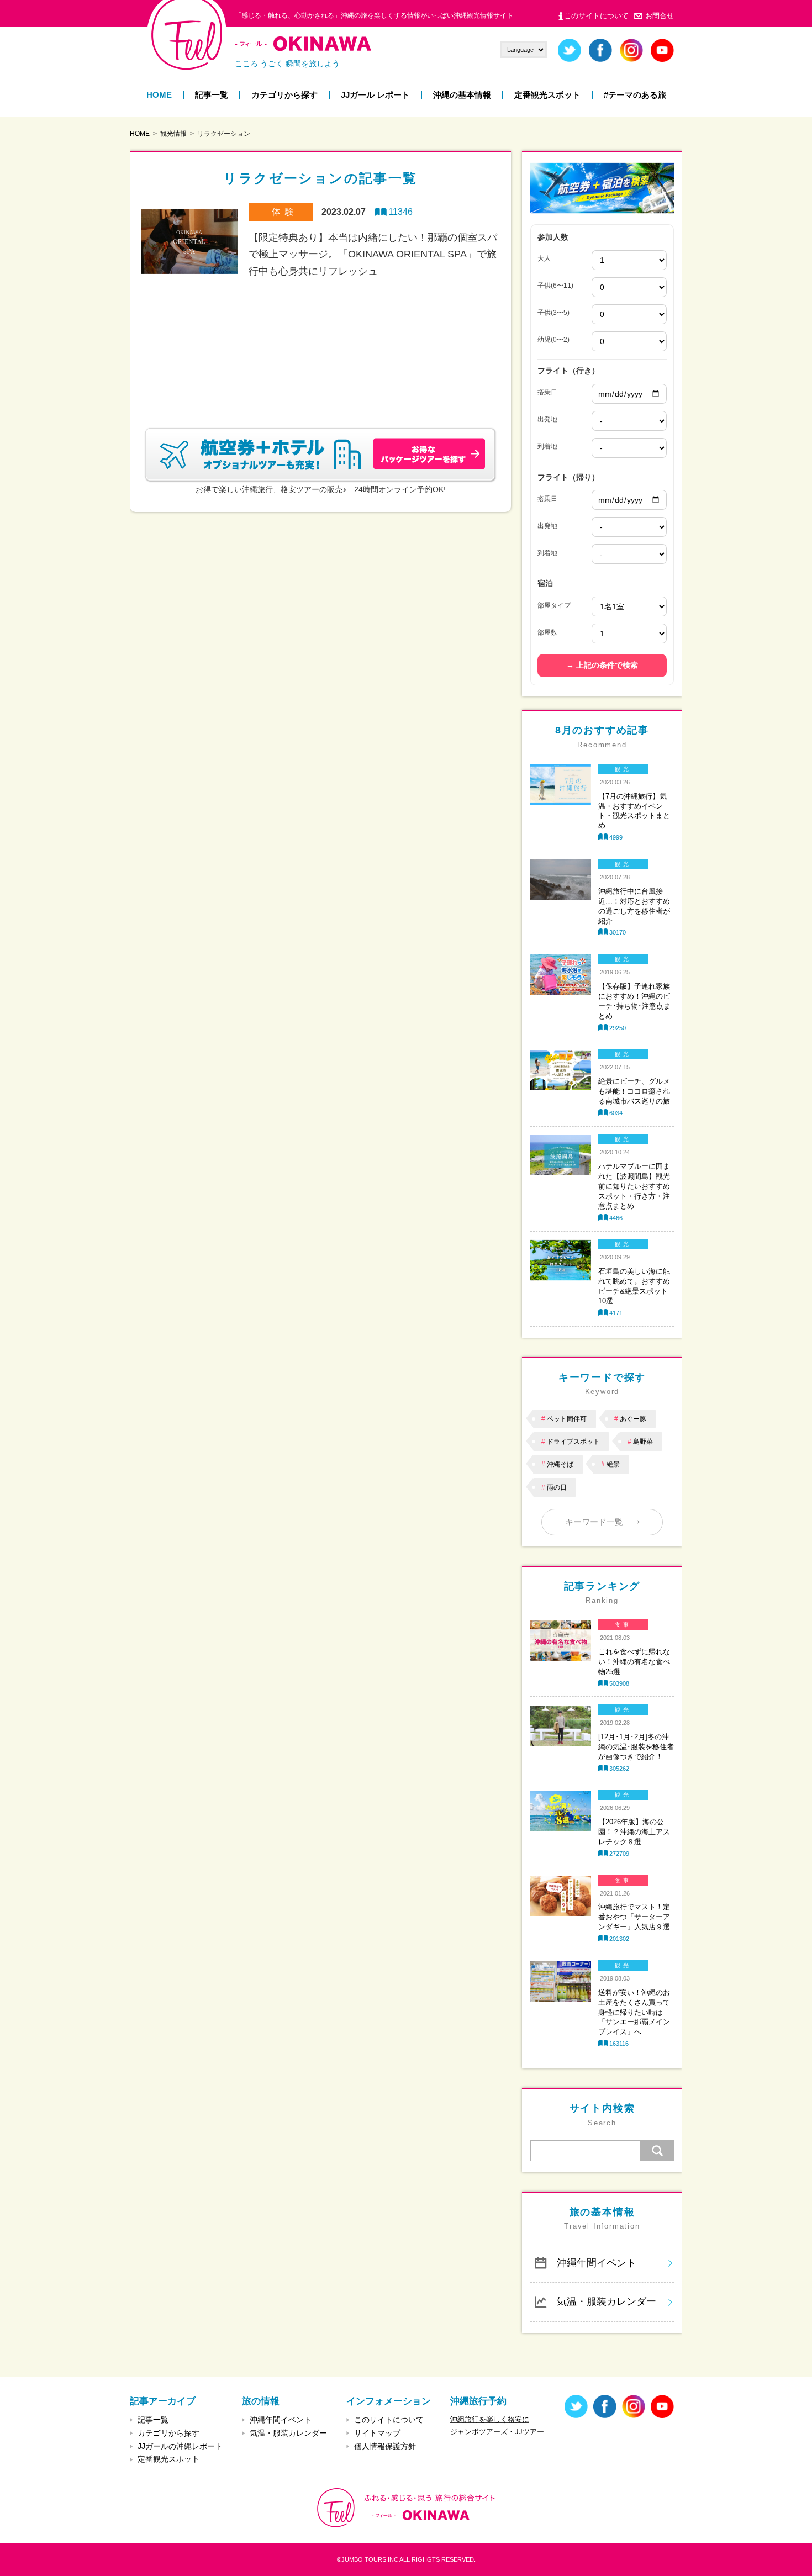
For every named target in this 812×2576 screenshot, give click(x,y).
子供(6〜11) (555, 286)
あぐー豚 (633, 1419)
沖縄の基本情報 (462, 95)
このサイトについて (596, 16)
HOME (159, 95)
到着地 (547, 446)
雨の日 (557, 1487)
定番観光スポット (547, 95)
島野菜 (643, 1442)
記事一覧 (212, 95)
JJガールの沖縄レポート (180, 2446)
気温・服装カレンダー (607, 2301)
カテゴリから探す (284, 95)
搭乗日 (547, 392)
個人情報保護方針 (385, 2446)
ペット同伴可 (567, 1419)
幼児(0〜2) (553, 340)
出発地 (547, 419)
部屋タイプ (554, 605)
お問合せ (660, 16)
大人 (544, 258)
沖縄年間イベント (597, 2263)
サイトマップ (377, 2433)
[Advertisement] (320, 346)
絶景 (613, 1464)
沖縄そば (560, 1464)
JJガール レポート (375, 95)
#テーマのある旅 (635, 95)
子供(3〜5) (553, 313)
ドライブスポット (573, 1442)
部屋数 (547, 632)
